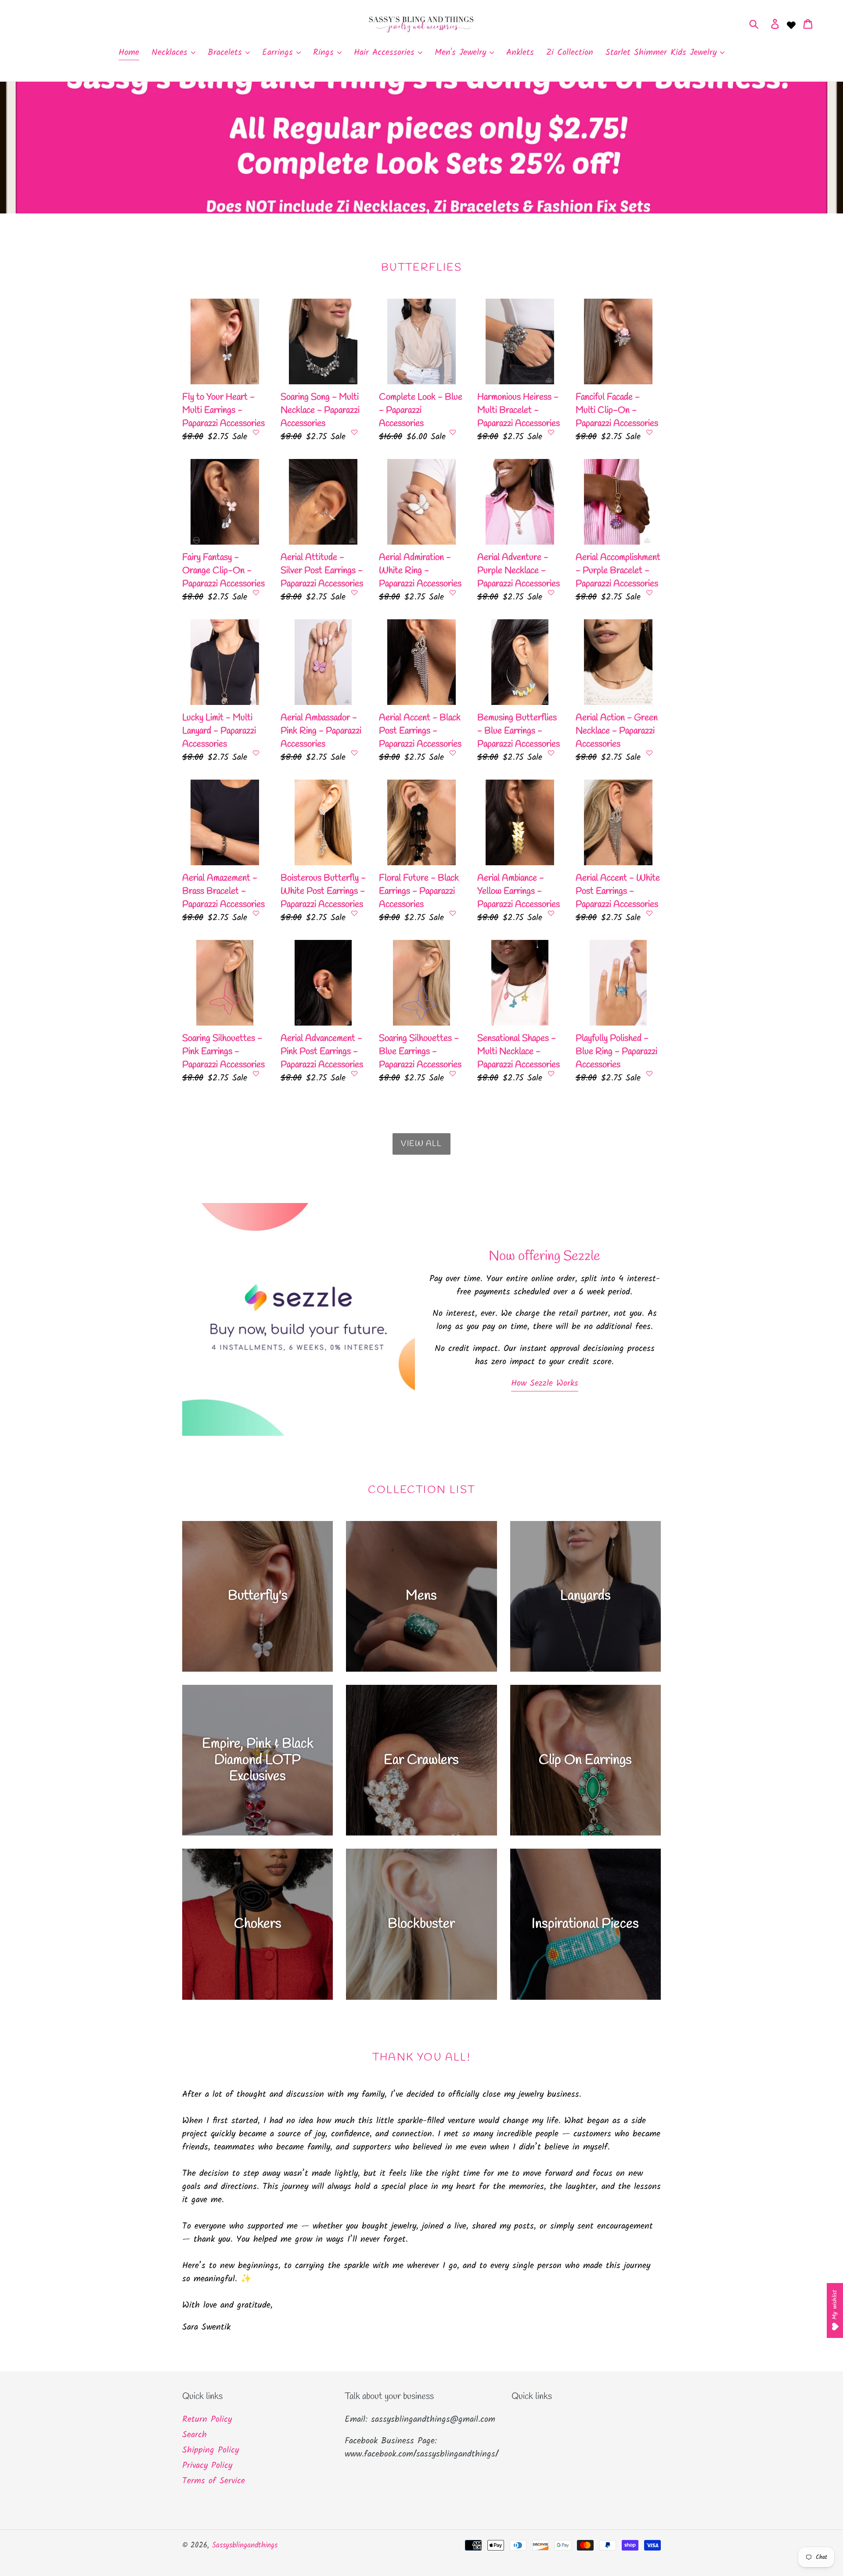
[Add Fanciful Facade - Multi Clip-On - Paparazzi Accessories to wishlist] (649, 432)
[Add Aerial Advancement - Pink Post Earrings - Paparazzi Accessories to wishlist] (354, 1073)
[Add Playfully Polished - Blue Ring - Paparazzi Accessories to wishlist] (649, 1073)
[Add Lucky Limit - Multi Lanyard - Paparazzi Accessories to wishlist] (256, 753)
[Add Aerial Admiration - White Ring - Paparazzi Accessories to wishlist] (453, 593)
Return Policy (207, 2420)
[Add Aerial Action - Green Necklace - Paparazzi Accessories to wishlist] (649, 753)
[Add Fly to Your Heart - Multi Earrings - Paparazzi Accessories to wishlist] (256, 432)
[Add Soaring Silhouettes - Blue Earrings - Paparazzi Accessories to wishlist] (453, 1073)
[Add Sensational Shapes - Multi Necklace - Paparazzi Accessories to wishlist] (551, 1073)
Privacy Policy (207, 2466)
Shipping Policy (211, 2450)
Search (195, 2435)
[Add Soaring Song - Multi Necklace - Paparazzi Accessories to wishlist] (354, 432)
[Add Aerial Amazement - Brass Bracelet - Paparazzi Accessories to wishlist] (256, 913)
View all (421, 1144)
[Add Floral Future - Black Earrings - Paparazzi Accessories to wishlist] (453, 913)
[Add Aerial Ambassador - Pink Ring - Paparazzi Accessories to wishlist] (354, 753)
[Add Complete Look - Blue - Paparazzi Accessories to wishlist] (453, 432)
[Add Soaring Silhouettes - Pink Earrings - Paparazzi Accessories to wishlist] (256, 1073)
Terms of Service (214, 2481)
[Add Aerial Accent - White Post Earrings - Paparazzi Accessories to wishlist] (649, 913)
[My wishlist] (791, 24)
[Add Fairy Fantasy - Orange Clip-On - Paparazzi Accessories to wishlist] (256, 593)
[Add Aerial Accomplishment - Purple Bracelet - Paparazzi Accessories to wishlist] (649, 593)
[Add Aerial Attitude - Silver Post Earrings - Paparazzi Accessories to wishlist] (354, 593)
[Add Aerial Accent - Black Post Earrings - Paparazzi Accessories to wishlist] (453, 753)
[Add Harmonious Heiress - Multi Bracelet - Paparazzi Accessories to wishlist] (551, 432)
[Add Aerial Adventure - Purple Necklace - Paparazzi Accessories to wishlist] (551, 593)
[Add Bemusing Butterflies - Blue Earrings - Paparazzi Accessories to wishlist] (551, 753)
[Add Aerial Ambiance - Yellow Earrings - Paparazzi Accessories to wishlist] (551, 913)
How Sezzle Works (545, 1384)
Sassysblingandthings (245, 2545)
